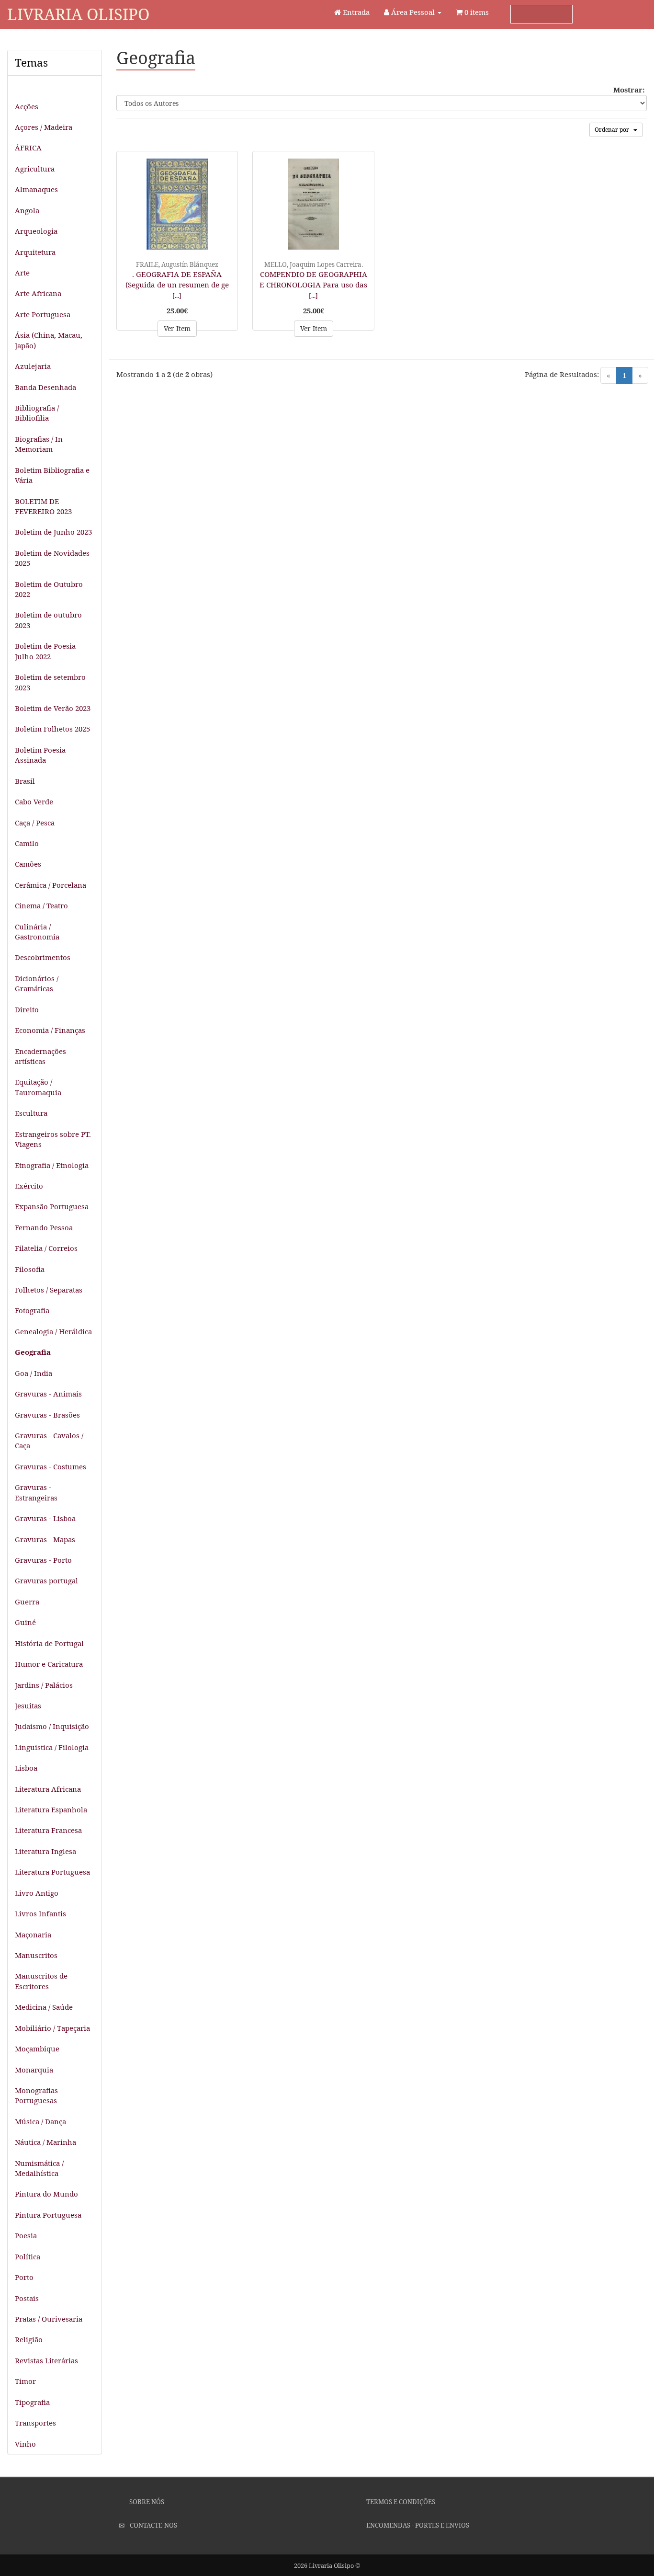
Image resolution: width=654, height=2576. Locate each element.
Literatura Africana (48, 1789)
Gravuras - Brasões (47, 1415)
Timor (25, 2381)
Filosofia (30, 1269)
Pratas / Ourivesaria (49, 2319)
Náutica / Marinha (45, 2142)
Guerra (27, 1602)
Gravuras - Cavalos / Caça (49, 1440)
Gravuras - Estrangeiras (36, 1492)
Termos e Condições (400, 2502)
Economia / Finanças (50, 1030)
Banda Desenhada (45, 387)
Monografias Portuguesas (36, 2095)
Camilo (27, 843)
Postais (27, 2298)
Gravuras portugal (46, 1580)
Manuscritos (36, 1955)
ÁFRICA (28, 148)
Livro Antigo (37, 1893)
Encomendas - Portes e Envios (417, 2525)
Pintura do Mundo (46, 2194)
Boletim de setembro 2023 (50, 682)
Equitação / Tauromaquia (38, 1087)
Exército (29, 1186)
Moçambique (37, 2049)
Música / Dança (40, 2121)
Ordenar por (614, 130)
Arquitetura (35, 252)
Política (28, 2256)
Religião (29, 2339)
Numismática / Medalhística (39, 2168)
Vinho (25, 2444)
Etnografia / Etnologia (52, 1165)
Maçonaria (33, 1935)
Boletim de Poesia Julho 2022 (45, 651)
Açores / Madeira (44, 127)
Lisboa (26, 1768)
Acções (27, 106)
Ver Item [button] (177, 328)
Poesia (26, 2235)
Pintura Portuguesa (48, 2215)
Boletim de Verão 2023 (53, 708)
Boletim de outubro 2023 (48, 620)
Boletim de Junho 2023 (53, 532)
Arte (22, 273)
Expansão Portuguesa (52, 1206)
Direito (27, 1009)
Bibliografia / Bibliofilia (37, 413)
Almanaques (36, 189)
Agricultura (35, 169)
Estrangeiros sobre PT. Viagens (53, 1139)
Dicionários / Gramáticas (37, 983)
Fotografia (32, 1310)
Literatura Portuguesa (52, 1872)
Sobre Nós (146, 2502)
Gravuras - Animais (48, 1394)
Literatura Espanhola (51, 1809)
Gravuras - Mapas (45, 1539)
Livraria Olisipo (78, 14)
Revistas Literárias (46, 2360)
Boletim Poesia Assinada (40, 755)
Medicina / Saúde (44, 2007)
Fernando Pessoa (44, 1227)
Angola (27, 210)
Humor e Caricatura (49, 1664)
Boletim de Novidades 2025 (52, 558)
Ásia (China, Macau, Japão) (49, 340)
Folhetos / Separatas (49, 1290)
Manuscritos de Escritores (41, 1981)
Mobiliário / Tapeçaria (52, 2028)
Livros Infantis (40, 1913)
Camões (28, 864)
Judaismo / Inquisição (52, 1726)
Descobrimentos (43, 957)
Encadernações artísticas (40, 1056)
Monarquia (34, 2070)
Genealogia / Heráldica (53, 1331)
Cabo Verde (34, 801)
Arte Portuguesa (43, 314)
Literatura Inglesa (45, 1851)
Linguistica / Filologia (52, 1747)
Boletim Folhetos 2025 (52, 729)
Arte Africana (38, 293)
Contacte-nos (153, 2525)
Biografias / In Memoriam (39, 444)
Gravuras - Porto (43, 1560)
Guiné (25, 1622)
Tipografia (32, 2402)
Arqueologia (36, 231)
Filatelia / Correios (46, 1248)
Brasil (25, 781)
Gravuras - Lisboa (45, 1518)
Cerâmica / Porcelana (51, 885)
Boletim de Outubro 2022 (49, 589)
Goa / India (34, 1373)
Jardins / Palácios (44, 1685)
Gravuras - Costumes (51, 1466)
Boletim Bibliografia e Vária (52, 475)
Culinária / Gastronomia (37, 932)
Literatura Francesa (48, 1830)
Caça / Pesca (35, 823)
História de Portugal (49, 1643)
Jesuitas (28, 1706)
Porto (24, 2277)
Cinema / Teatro (41, 905)
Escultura (31, 1113)
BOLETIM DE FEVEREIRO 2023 (43, 506)
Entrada (355, 12)
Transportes (35, 2423)
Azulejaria (33, 366)
